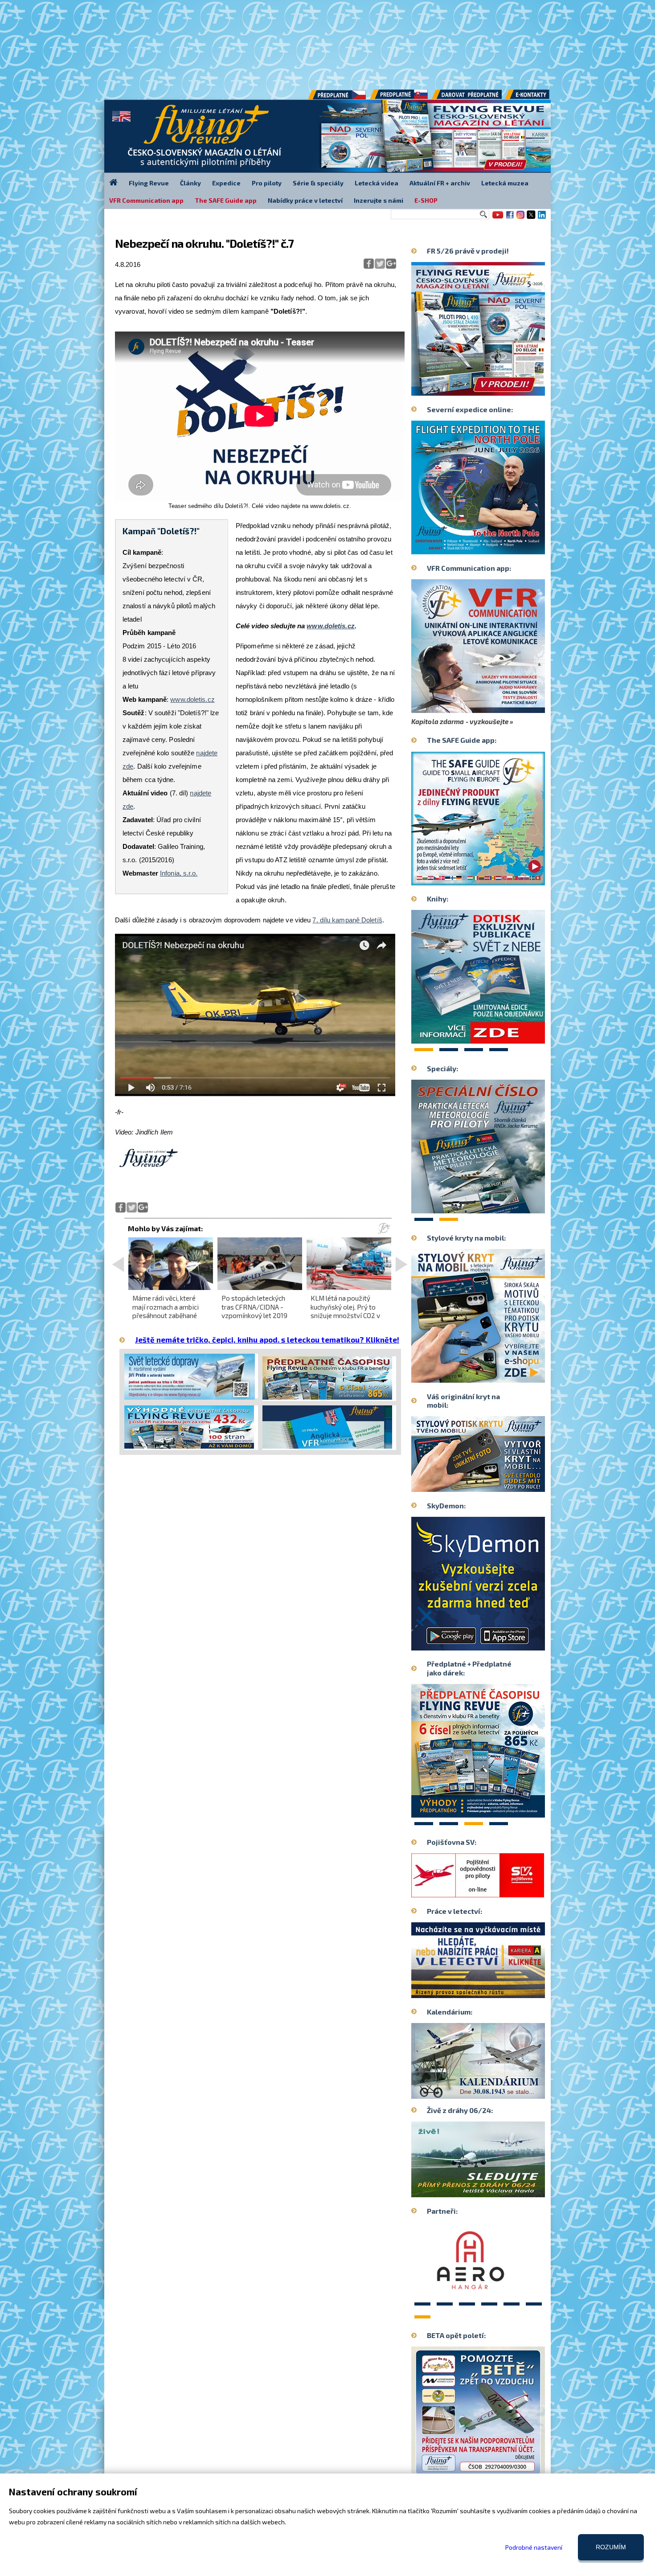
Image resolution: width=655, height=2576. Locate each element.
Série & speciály (318, 183)
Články (190, 183)
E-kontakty (536, 98)
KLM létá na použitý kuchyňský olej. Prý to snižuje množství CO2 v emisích (345, 1311)
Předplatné (400, 98)
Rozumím (611, 2547)
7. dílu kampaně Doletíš (347, 920)
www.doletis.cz (192, 699)
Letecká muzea (505, 183)
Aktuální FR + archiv (440, 183)
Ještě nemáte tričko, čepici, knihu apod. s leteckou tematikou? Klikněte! (267, 1339)
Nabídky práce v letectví (305, 200)
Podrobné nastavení (534, 2547)
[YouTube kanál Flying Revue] (496, 218)
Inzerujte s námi (379, 200)
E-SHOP (426, 200)
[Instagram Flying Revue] (520, 218)
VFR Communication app (146, 200)
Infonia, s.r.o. (179, 873)
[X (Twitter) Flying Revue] (531, 218)
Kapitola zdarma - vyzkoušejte (460, 721)
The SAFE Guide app (226, 200)
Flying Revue (149, 183)
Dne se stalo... (497, 2092)
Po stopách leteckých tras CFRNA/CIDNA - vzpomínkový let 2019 (254, 1306)
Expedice (226, 183)
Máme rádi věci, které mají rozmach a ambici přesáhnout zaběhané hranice (166, 1311)
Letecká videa (377, 183)
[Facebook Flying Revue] (510, 218)
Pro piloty (267, 183)
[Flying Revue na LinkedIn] (542, 218)
